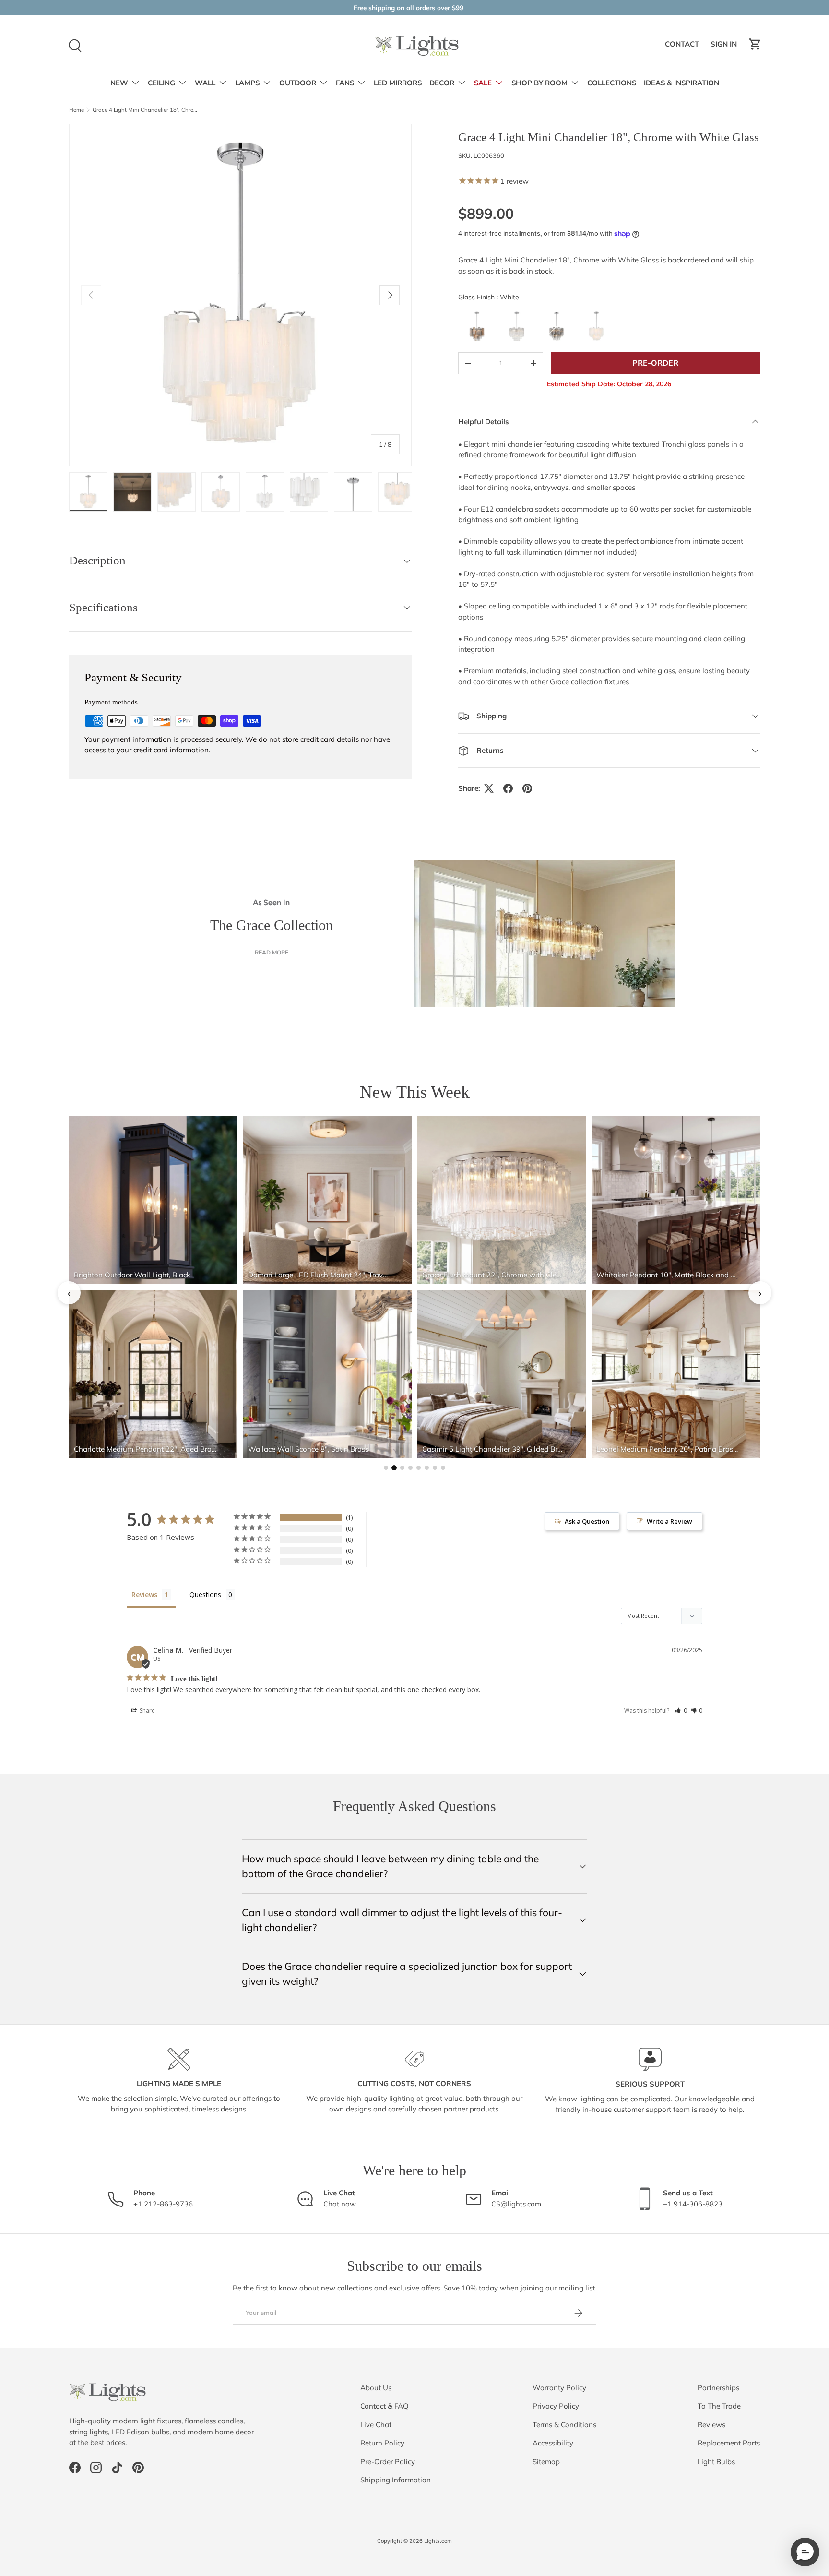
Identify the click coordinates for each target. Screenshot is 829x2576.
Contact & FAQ (385, 2406)
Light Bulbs (716, 2462)
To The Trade (719, 2406)
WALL (205, 83)
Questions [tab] (205, 1594)
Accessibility (553, 2443)
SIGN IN (725, 47)
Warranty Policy (559, 2388)
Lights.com (438, 2541)
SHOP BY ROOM (539, 83)
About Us (376, 2388)
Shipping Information (396, 2480)
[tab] (386, 1468)
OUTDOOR (298, 83)
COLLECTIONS (612, 83)
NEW (119, 83)
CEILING (161, 83)
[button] (755, 44)
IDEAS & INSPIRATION (681, 83)
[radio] (477, 326)
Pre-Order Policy (388, 2462)
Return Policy (382, 2443)
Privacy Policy (556, 2406)
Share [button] (147, 1711)
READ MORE (272, 952)
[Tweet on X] (489, 788)
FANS (345, 83)
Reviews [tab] (144, 1594)
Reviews (711, 2425)
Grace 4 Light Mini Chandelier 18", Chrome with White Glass (147, 110)
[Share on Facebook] (508, 788)
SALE (483, 83)
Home (77, 110)
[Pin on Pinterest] (527, 788)
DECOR (442, 83)
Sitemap (546, 2462)
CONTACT (683, 47)
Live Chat (376, 2425)
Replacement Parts (729, 2443)
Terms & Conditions (564, 2425)
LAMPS (247, 83)
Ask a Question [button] (587, 1521)
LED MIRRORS (398, 83)
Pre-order (655, 363)
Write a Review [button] (669, 1521)
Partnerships (718, 2388)
